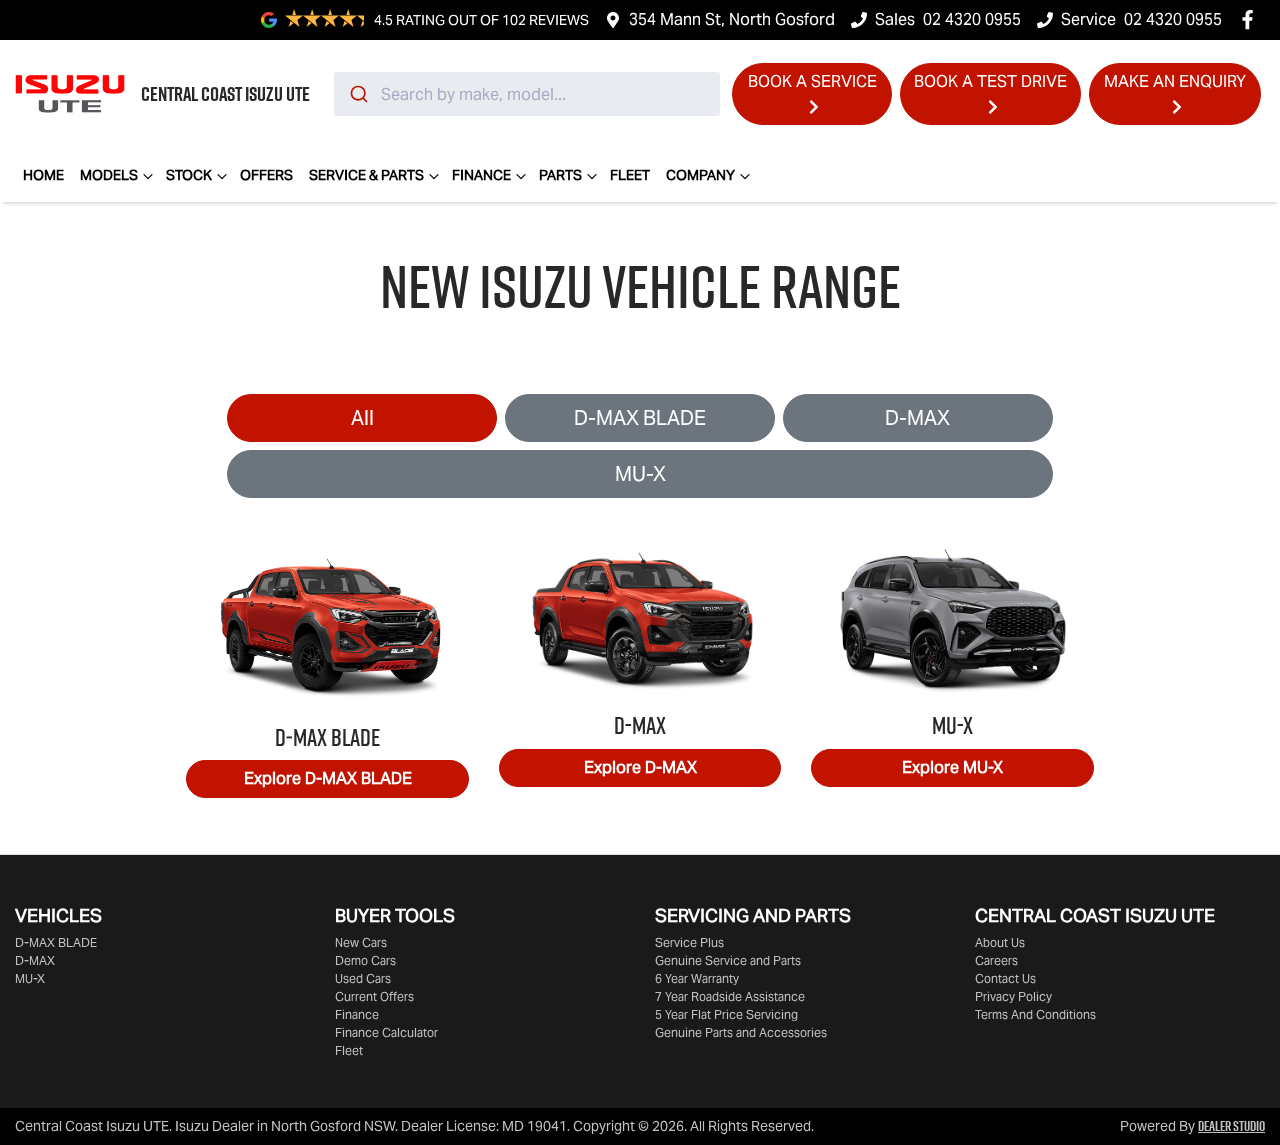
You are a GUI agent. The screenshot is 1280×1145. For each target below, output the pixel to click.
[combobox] (527, 94)
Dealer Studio (1231, 1126)
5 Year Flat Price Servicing (726, 1014)
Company (700, 175)
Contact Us (1005, 978)
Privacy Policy (1013, 996)
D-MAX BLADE (640, 418)
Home (43, 175)
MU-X (640, 474)
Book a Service (812, 81)
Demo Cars (365, 960)
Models (109, 175)
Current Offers (374, 996)
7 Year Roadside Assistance (730, 996)
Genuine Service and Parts (728, 960)
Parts (560, 175)
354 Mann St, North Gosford (732, 19)
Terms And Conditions (1035, 1014)
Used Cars (363, 978)
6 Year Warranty (697, 978)
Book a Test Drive (990, 81)
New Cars (361, 942)
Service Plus (689, 942)
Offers (266, 175)
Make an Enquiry (1175, 81)
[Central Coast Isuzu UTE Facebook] (1251, 19)
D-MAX (917, 418)
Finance (481, 175)
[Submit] (357, 94)
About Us (1000, 942)
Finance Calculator (386, 1032)
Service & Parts (366, 175)
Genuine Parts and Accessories (741, 1032)
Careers (996, 960)
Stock (189, 175)
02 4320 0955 (972, 19)
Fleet (630, 175)
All (362, 418)
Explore (328, 778)
